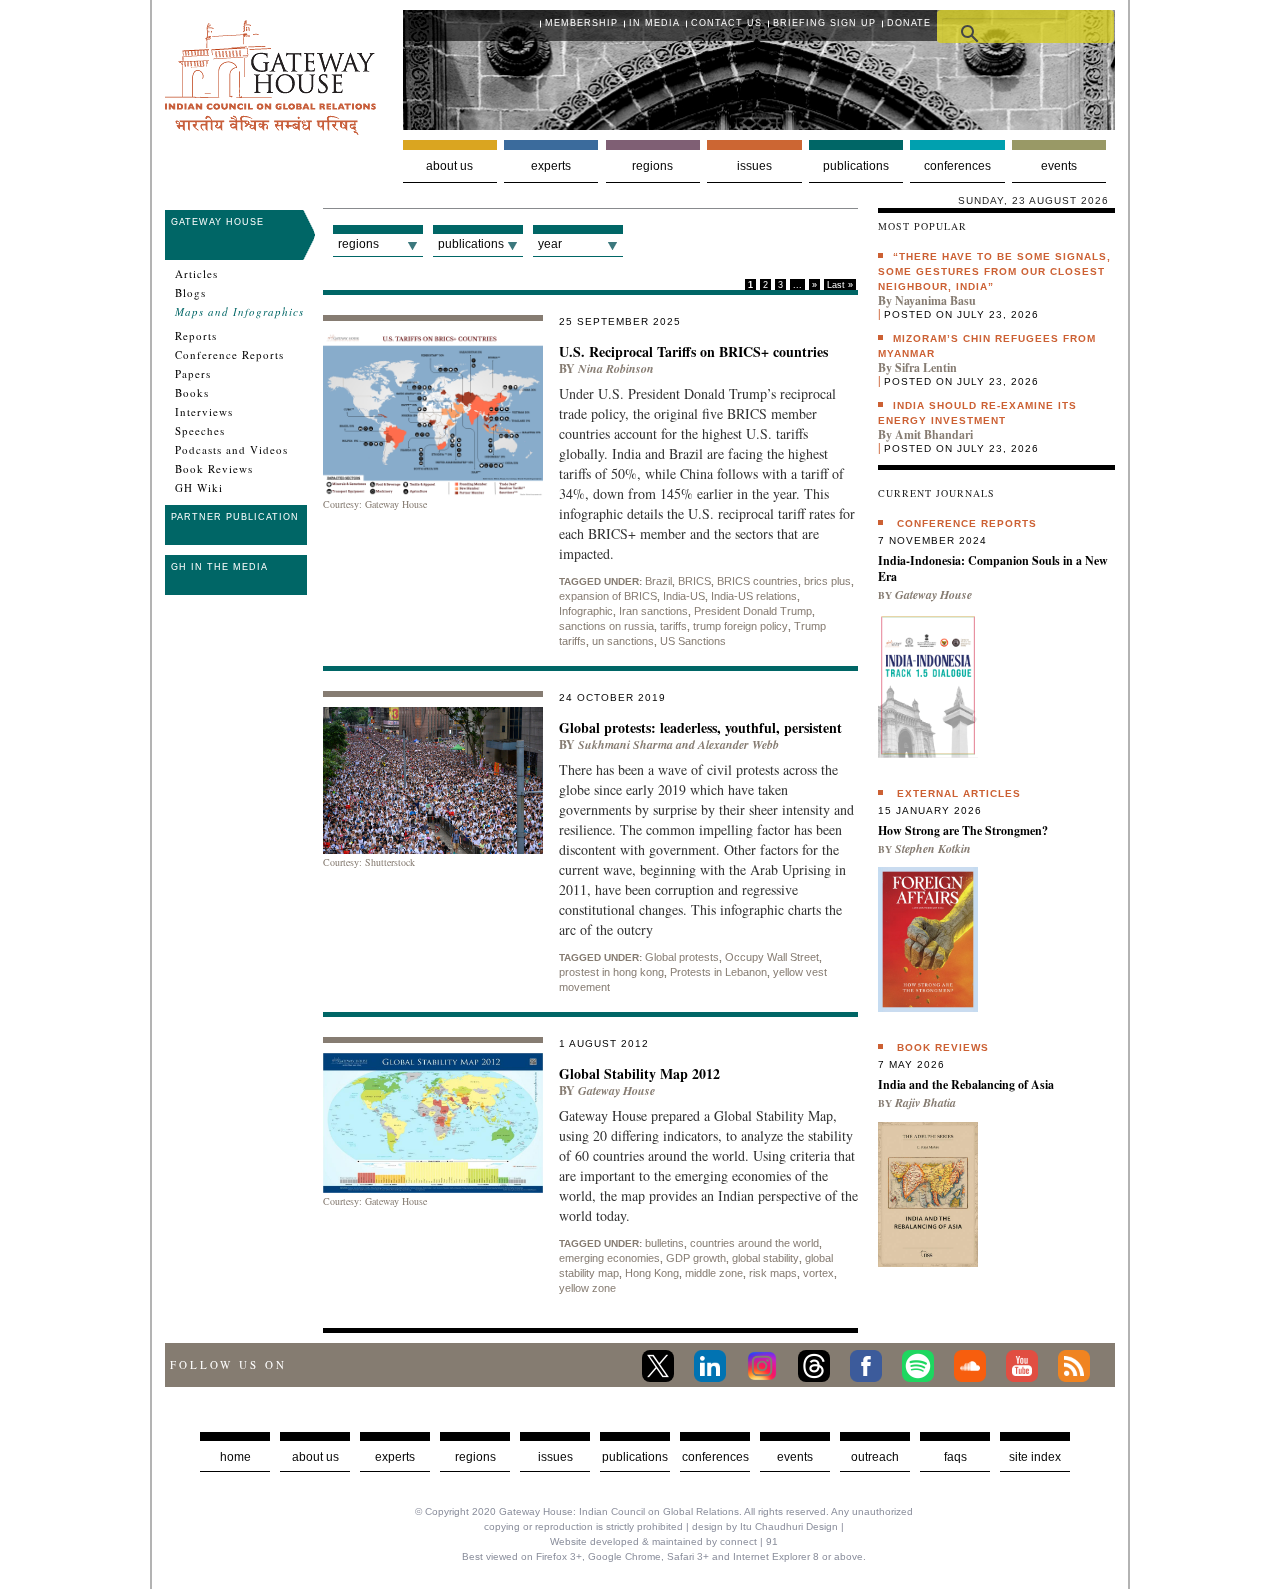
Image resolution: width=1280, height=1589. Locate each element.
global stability (765, 1258)
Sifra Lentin (926, 367)
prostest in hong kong (611, 972)
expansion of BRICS (608, 596)
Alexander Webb (738, 744)
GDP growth (696, 1258)
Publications (856, 166)
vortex (818, 1273)
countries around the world (754, 1243)
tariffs (673, 626)
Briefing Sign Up (824, 23)
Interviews (204, 412)
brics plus (827, 581)
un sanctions (623, 641)
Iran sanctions (653, 611)
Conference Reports (229, 355)
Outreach (875, 1457)
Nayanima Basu (935, 300)
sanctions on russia (606, 626)
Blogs (190, 293)
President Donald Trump (753, 611)
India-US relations (754, 596)
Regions (652, 166)
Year (550, 244)
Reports (196, 336)
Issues (754, 166)
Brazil (658, 581)
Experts (551, 166)
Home (235, 1457)
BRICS (694, 581)
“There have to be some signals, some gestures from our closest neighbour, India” (994, 271)
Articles (196, 274)
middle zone (714, 1273)
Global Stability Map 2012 (639, 1073)
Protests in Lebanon (718, 972)
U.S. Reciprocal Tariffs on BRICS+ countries (693, 351)
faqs (955, 1457)
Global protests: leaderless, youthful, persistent (700, 727)
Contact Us (726, 23)
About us (449, 166)
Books (192, 393)
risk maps (773, 1273)
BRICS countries (757, 581)
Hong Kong (652, 1273)
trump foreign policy (740, 626)
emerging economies (609, 1258)
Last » (840, 285)
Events (1059, 166)
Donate (909, 23)
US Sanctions (693, 641)
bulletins (664, 1243)
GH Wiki (199, 488)
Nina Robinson (616, 368)
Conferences (957, 166)
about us (315, 1457)
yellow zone (587, 1288)
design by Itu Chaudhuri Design (765, 1526)
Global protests (682, 957)
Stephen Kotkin (933, 848)
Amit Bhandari (934, 434)
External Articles (959, 793)
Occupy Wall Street (772, 957)
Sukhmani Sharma (625, 744)
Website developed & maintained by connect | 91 (664, 1541)
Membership (581, 23)
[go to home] (270, 129)
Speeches (200, 431)
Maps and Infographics (239, 312)
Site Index (1035, 1457)
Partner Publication (235, 517)
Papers (193, 374)
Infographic (586, 611)
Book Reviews (214, 469)
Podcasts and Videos (231, 450)
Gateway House (217, 222)
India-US (684, 596)
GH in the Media (219, 567)
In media (654, 23)
